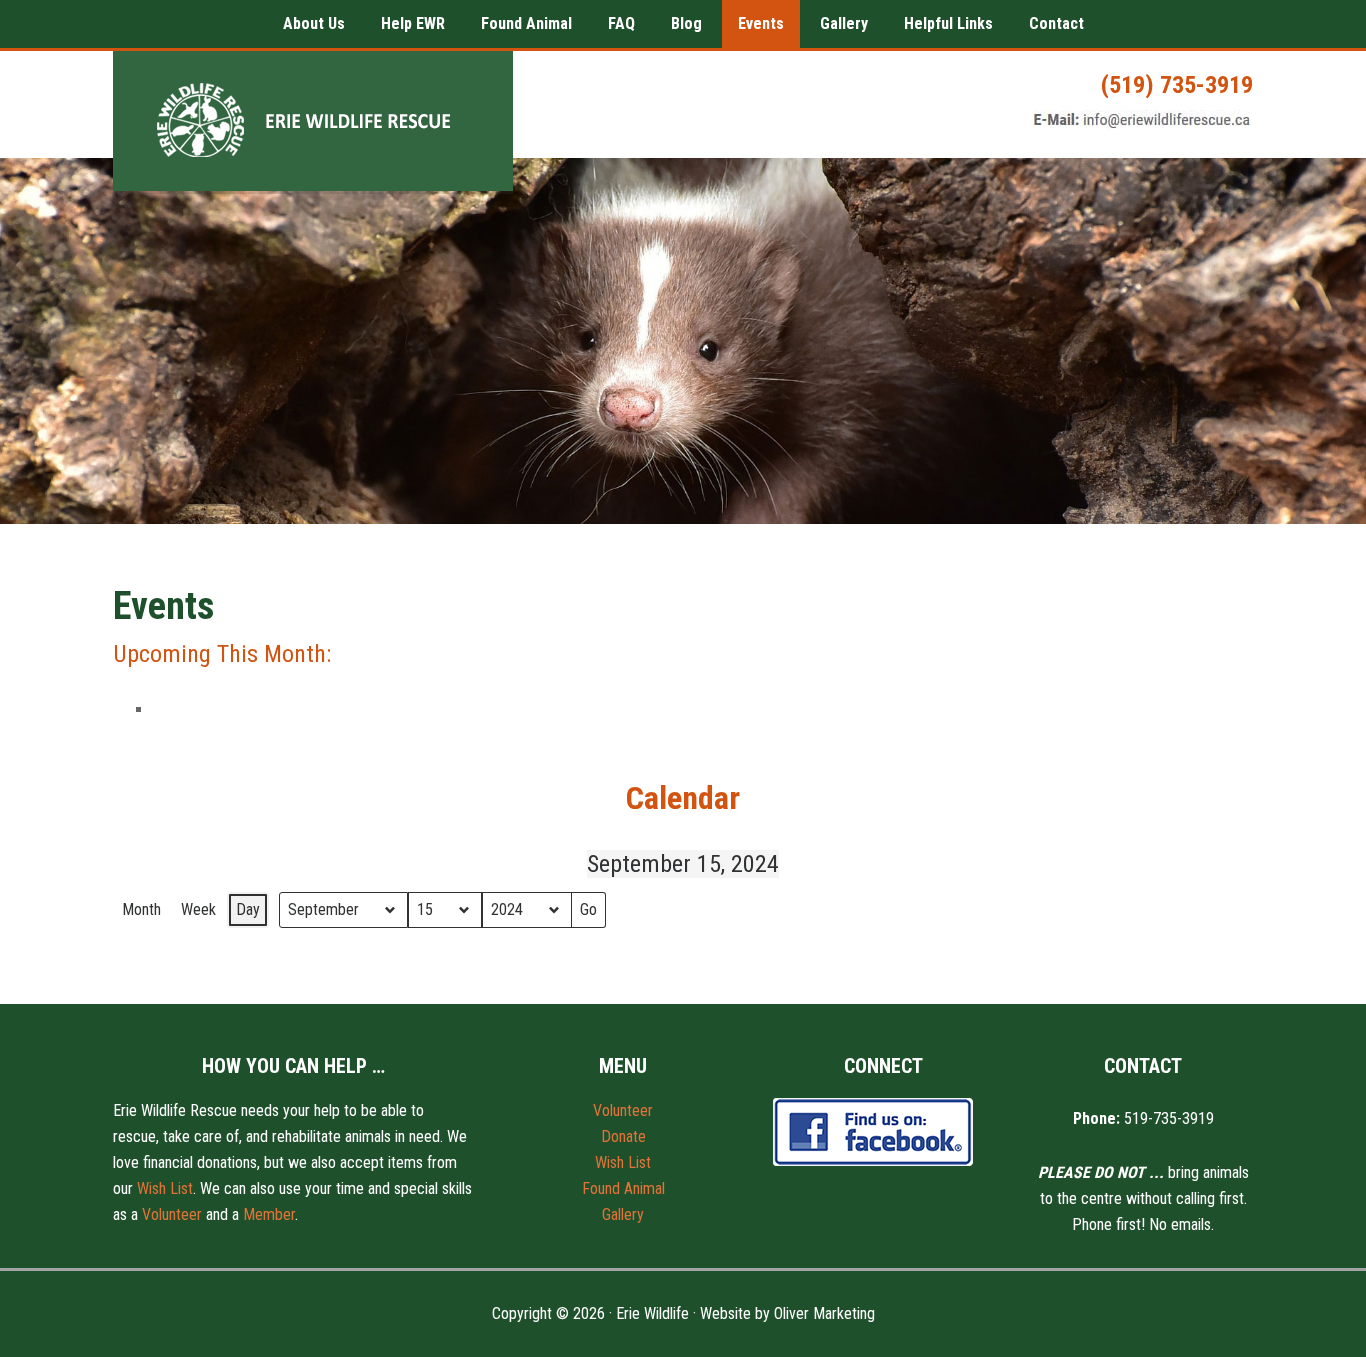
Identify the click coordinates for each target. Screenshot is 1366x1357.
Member (269, 1214)
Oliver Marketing (824, 1313)
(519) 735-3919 (1177, 85)
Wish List (165, 1188)
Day (248, 909)
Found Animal (623, 1188)
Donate (623, 1136)
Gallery (623, 1214)
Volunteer (172, 1214)
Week (198, 909)
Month (141, 909)
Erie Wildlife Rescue (313, 121)
